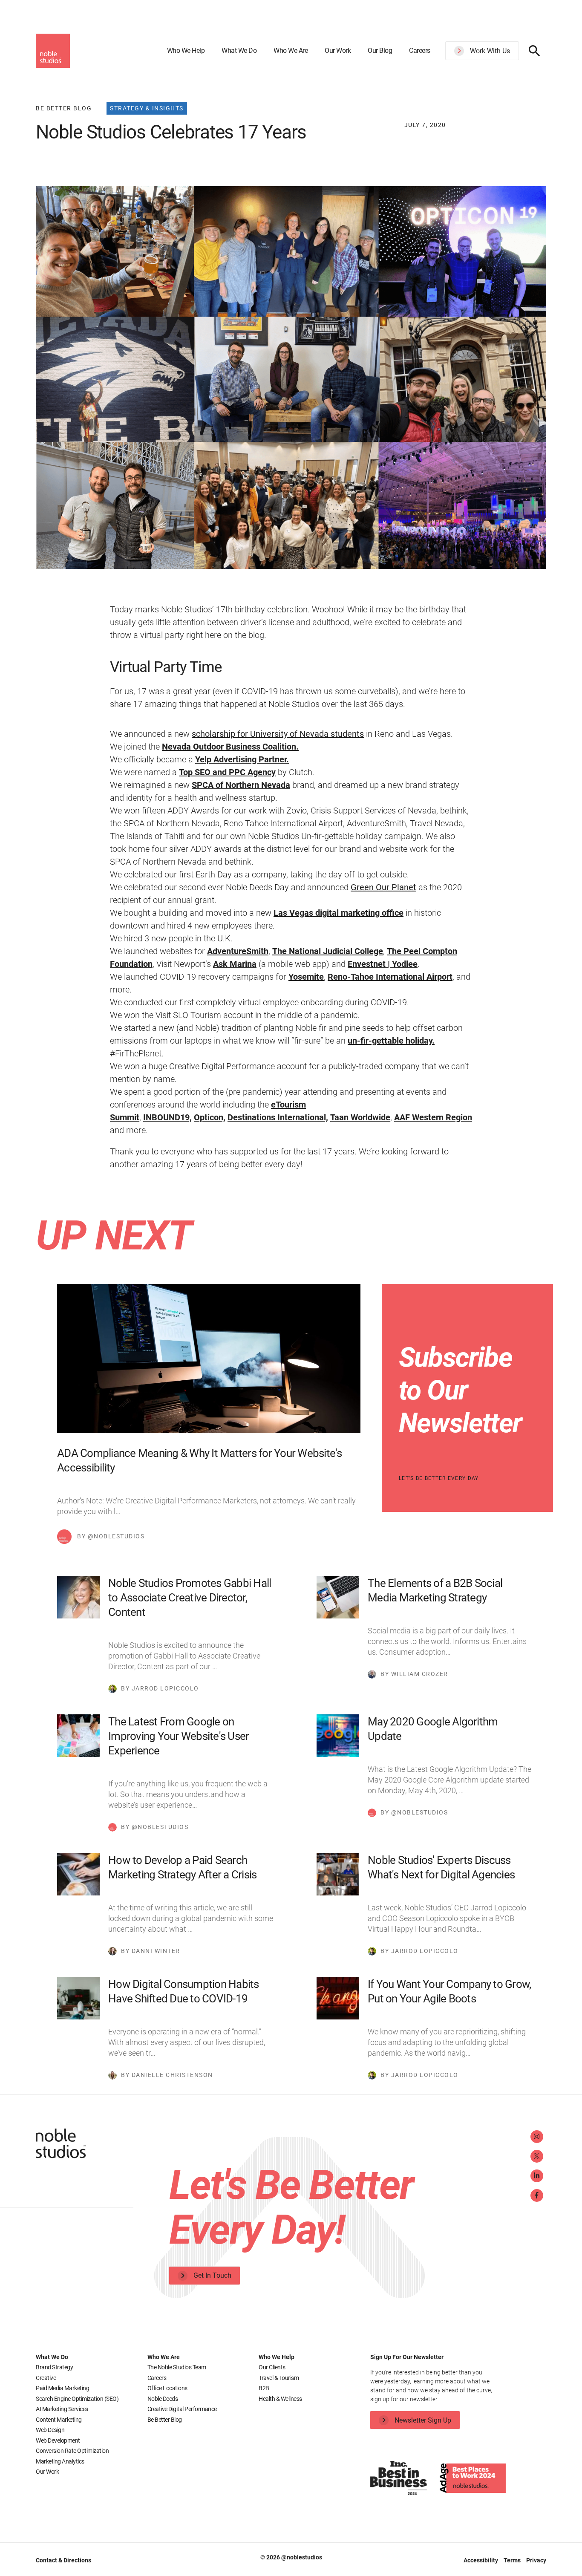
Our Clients (272, 2367)
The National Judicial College (328, 951)
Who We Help (186, 50)
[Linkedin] (537, 2176)
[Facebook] (537, 2195)
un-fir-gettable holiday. (391, 1041)
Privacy (536, 2560)
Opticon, (210, 1117)
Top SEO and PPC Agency (227, 772)
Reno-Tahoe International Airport (390, 977)
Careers (420, 50)
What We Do (239, 50)
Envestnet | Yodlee (383, 964)
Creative (46, 2378)
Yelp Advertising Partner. (242, 759)
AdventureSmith (238, 951)
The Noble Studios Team (177, 2367)
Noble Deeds (163, 2399)
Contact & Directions (63, 2560)
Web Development (58, 2440)
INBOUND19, (167, 1117)
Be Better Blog (165, 2420)
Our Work (338, 50)
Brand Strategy (54, 2367)
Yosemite (306, 977)
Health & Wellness (280, 2399)
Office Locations (167, 2388)
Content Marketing (59, 2420)
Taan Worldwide (360, 1117)
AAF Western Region (433, 1117)
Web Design (50, 2430)
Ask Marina (235, 964)
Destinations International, (278, 1117)
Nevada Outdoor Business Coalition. (230, 747)
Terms (513, 2560)
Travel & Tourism (279, 2378)
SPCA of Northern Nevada (241, 785)
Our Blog (380, 50)
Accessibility (481, 2560)
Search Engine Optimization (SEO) (77, 2399)
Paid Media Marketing (62, 2388)
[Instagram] (537, 2137)
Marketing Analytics (60, 2461)
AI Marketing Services (62, 2409)
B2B (264, 2388)
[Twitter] (537, 2156)
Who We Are (291, 50)
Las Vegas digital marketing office (339, 913)
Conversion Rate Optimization (72, 2451)
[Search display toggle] (534, 51)
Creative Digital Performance (182, 2409)
